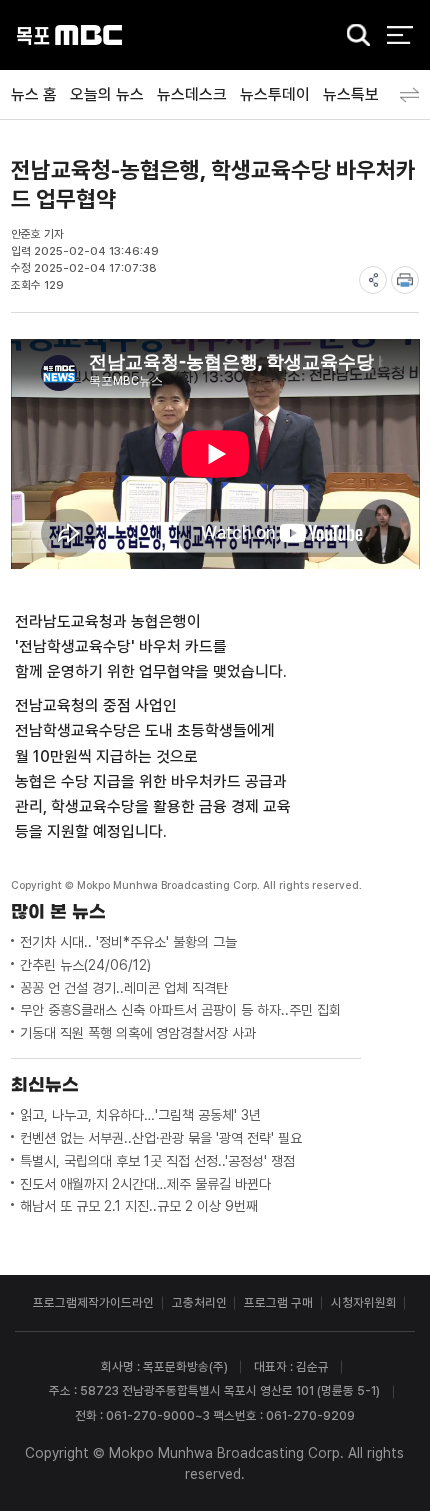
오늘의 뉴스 (107, 94)
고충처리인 (199, 1302)
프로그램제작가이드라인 (93, 1302)
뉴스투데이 (275, 94)
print (405, 280)
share (373, 280)
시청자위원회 (364, 1302)
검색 (353, 36)
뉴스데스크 (192, 94)
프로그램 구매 (278, 1302)
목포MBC (69, 35)
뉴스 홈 (34, 94)
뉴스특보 (351, 94)
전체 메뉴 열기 (399, 35)
